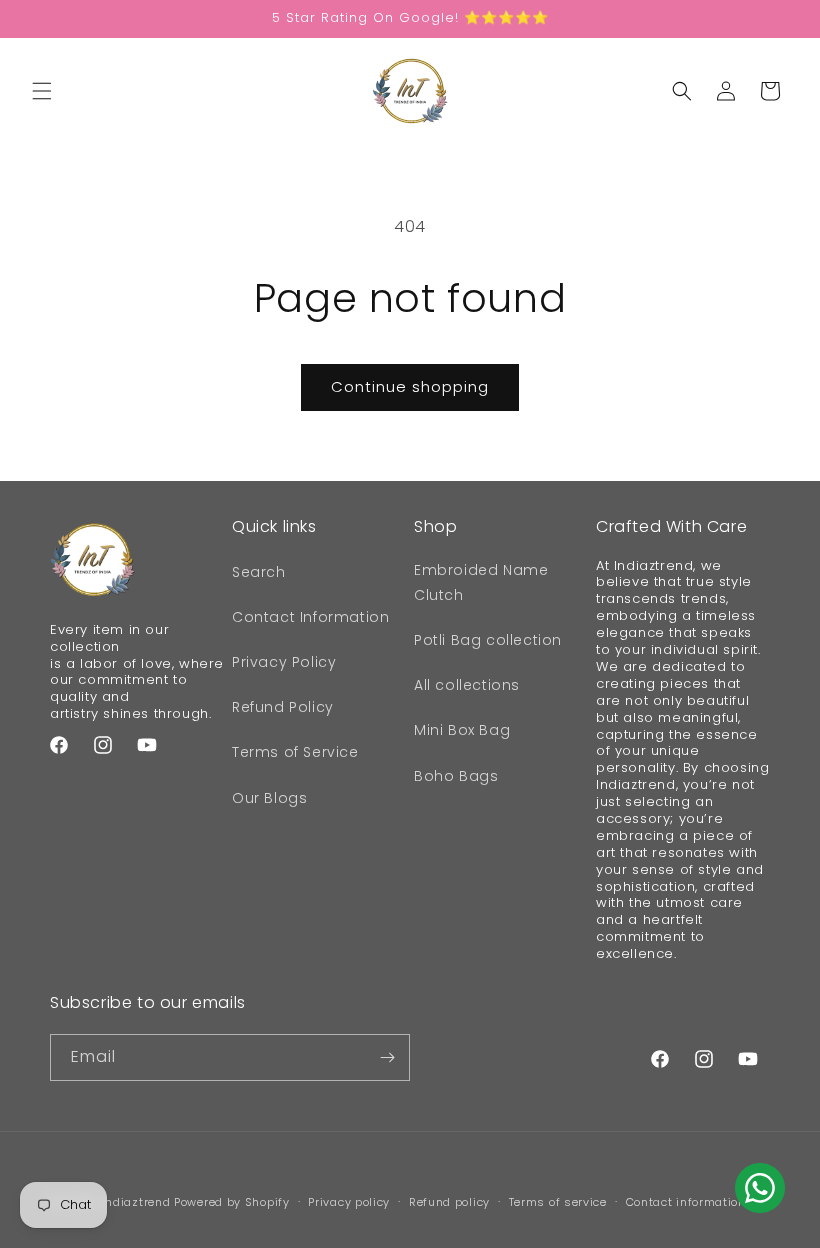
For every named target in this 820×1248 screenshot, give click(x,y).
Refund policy (449, 1202)
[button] (42, 91)
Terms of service (558, 1202)
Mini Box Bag (462, 730)
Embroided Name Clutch (481, 582)
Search (259, 572)
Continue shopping (410, 386)
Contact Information (310, 617)
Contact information (686, 1202)
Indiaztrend (136, 1202)
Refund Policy (283, 707)
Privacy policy (349, 1202)
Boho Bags (456, 776)
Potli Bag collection (488, 640)
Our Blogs (269, 798)
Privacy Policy (284, 662)
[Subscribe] (387, 1057)
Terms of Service (295, 752)
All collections (467, 685)
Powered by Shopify (232, 1202)
